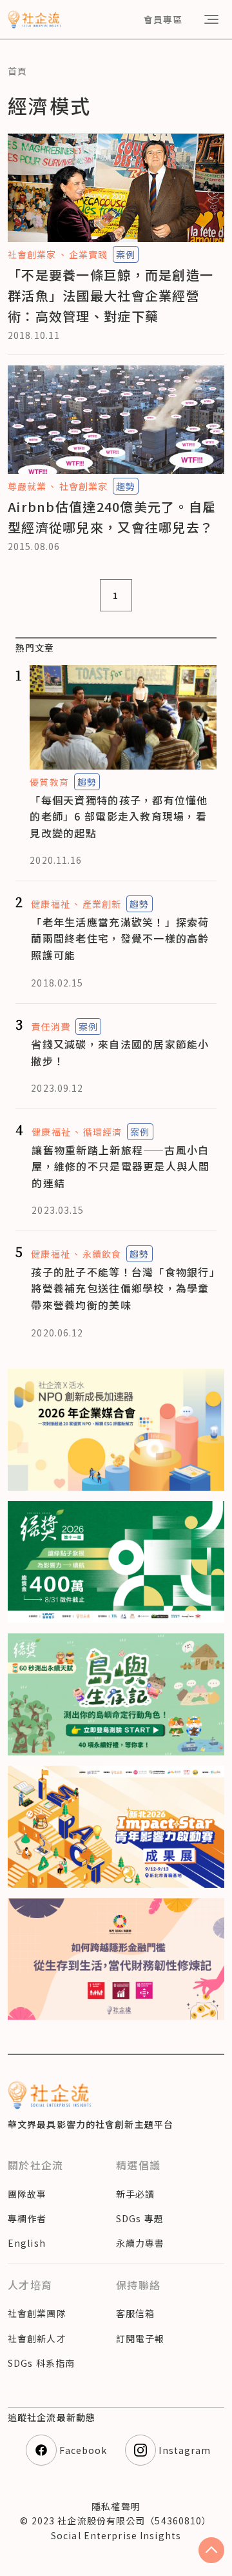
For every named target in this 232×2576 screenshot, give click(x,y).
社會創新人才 (37, 2338)
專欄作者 (27, 2218)
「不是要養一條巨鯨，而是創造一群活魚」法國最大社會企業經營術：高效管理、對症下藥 (111, 295)
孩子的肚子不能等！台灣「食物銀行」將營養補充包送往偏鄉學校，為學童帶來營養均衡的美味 (123, 1288)
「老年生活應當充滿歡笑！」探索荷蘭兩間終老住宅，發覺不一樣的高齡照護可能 (120, 938)
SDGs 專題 (140, 2218)
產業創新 (102, 904)
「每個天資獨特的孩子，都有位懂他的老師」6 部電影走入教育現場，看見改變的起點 (119, 816)
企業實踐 (88, 254)
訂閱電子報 (140, 2338)
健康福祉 (50, 904)
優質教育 (49, 782)
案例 (126, 254)
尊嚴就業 (27, 486)
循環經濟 (102, 1132)
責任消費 (50, 1027)
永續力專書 (140, 2243)
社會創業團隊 (37, 2313)
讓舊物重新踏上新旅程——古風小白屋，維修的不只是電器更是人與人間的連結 (121, 1166)
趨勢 (126, 486)
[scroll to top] (211, 2550)
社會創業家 (32, 254)
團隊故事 (27, 2194)
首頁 (17, 71)
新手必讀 (135, 2194)
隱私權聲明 (116, 2506)
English (27, 2243)
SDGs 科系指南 (41, 2363)
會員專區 (163, 19)
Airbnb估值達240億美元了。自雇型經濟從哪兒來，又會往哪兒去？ (112, 517)
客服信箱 (135, 2313)
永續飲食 (102, 1254)
